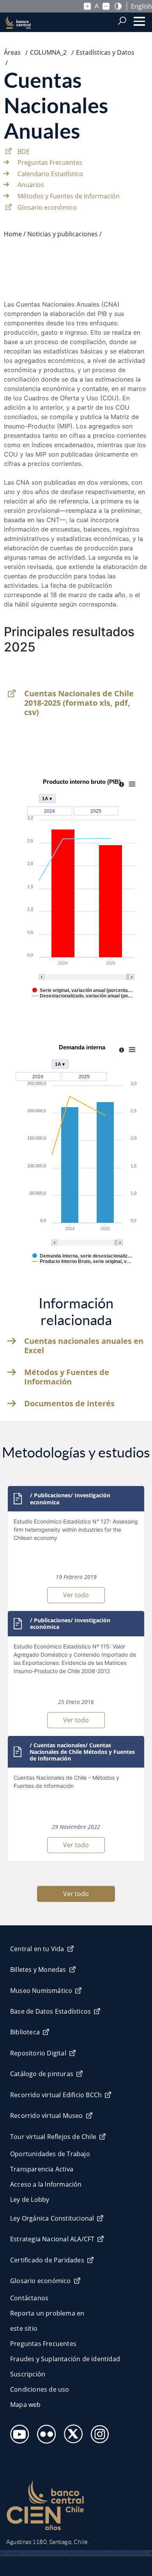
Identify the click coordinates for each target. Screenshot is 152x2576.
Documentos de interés (69, 1404)
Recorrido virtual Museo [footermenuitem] (47, 2116)
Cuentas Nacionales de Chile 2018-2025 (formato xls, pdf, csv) (79, 703)
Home (13, 234)
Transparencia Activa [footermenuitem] (42, 2169)
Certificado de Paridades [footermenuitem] (47, 2260)
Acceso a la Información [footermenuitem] (46, 2184)
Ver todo (76, 1595)
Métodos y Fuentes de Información (69, 196)
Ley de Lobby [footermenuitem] (30, 2200)
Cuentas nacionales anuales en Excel (84, 1346)
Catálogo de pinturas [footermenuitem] (42, 2074)
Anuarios (31, 185)
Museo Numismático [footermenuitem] (41, 1991)
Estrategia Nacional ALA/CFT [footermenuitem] (52, 2239)
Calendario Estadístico (50, 174)
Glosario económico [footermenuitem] (41, 2281)
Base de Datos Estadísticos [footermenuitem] (50, 2011)
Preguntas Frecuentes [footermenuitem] (43, 2344)
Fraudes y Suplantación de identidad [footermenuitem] (65, 2359)
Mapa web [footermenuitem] (26, 2405)
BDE (24, 152)
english (141, 6)
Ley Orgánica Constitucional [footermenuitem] (52, 2218)
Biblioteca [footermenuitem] (25, 2032)
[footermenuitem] (17, 2432)
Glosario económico (47, 207)
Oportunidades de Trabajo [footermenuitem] (50, 2154)
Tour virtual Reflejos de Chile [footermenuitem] (53, 2137)
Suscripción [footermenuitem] (28, 2374)
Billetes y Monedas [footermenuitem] (38, 1969)
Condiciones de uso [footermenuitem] (40, 2389)
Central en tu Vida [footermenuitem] (37, 1949)
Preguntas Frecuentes (50, 162)
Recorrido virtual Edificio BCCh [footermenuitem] (56, 2095)
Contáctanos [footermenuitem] (29, 2298)
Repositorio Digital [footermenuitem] (38, 2053)
